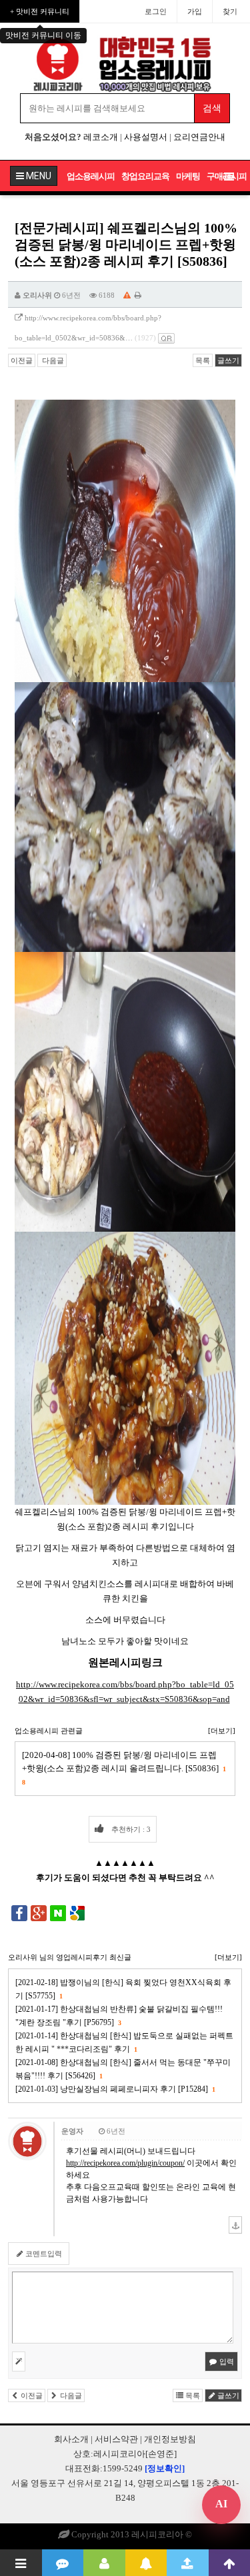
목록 (203, 360)
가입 (195, 11)
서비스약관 (116, 2439)
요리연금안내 (199, 137)
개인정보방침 (170, 2439)
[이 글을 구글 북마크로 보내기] (77, 1913)
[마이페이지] (104, 2563)
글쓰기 (228, 360)
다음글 (52, 360)
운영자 (72, 2131)
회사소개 (71, 2439)
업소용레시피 (91, 176)
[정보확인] (165, 2468)
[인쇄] (138, 295)
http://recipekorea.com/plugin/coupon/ (125, 2163)
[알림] (146, 2563)
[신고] (127, 295)
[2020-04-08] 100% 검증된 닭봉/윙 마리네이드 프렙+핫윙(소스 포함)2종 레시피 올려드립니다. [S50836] (124, 1768)
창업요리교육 (145, 176)
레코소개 (101, 137)
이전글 (22, 360)
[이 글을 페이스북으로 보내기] (19, 1913)
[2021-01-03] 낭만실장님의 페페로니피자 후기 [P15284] (115, 2089)
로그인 (156, 11)
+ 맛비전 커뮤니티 (40, 11)
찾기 (230, 11)
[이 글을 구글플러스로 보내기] (39, 1913)
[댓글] (63, 2563)
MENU (38, 176)
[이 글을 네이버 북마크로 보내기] (58, 1913)
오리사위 (37, 295)
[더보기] (222, 1731)
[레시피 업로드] (188, 2563)
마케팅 (188, 176)
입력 (226, 2361)
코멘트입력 (43, 2254)
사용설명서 (146, 137)
